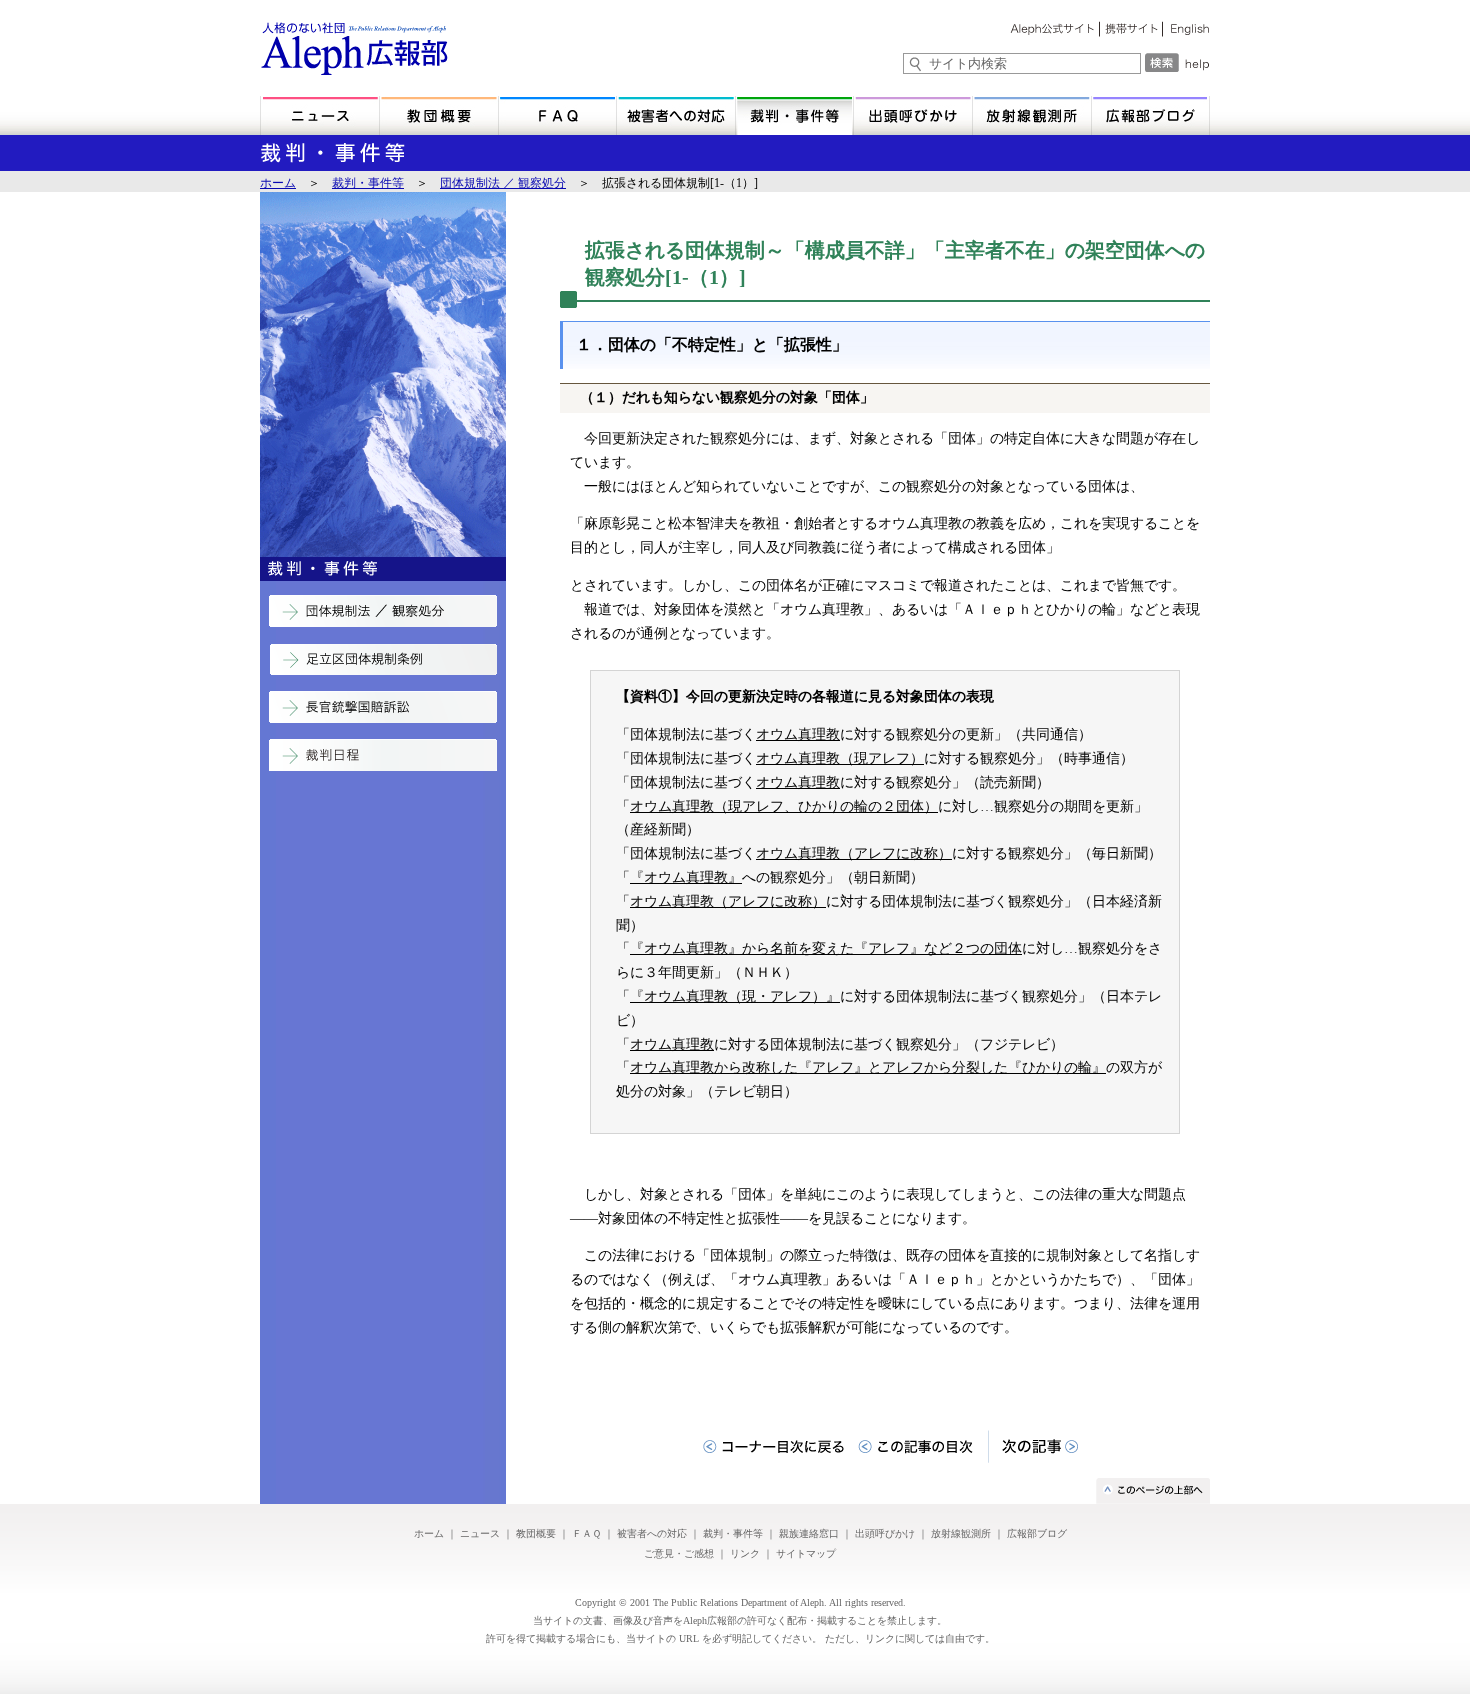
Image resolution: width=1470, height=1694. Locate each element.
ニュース (480, 1533)
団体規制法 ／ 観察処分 (503, 183)
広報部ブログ (1037, 1533)
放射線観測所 (961, 1533)
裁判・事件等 (368, 183)
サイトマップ (806, 1553)
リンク (745, 1553)
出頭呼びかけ (885, 1533)
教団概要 (536, 1533)
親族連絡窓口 (809, 1533)
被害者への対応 (652, 1533)
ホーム (278, 183)
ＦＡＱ (586, 1533)
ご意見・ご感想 (679, 1553)
